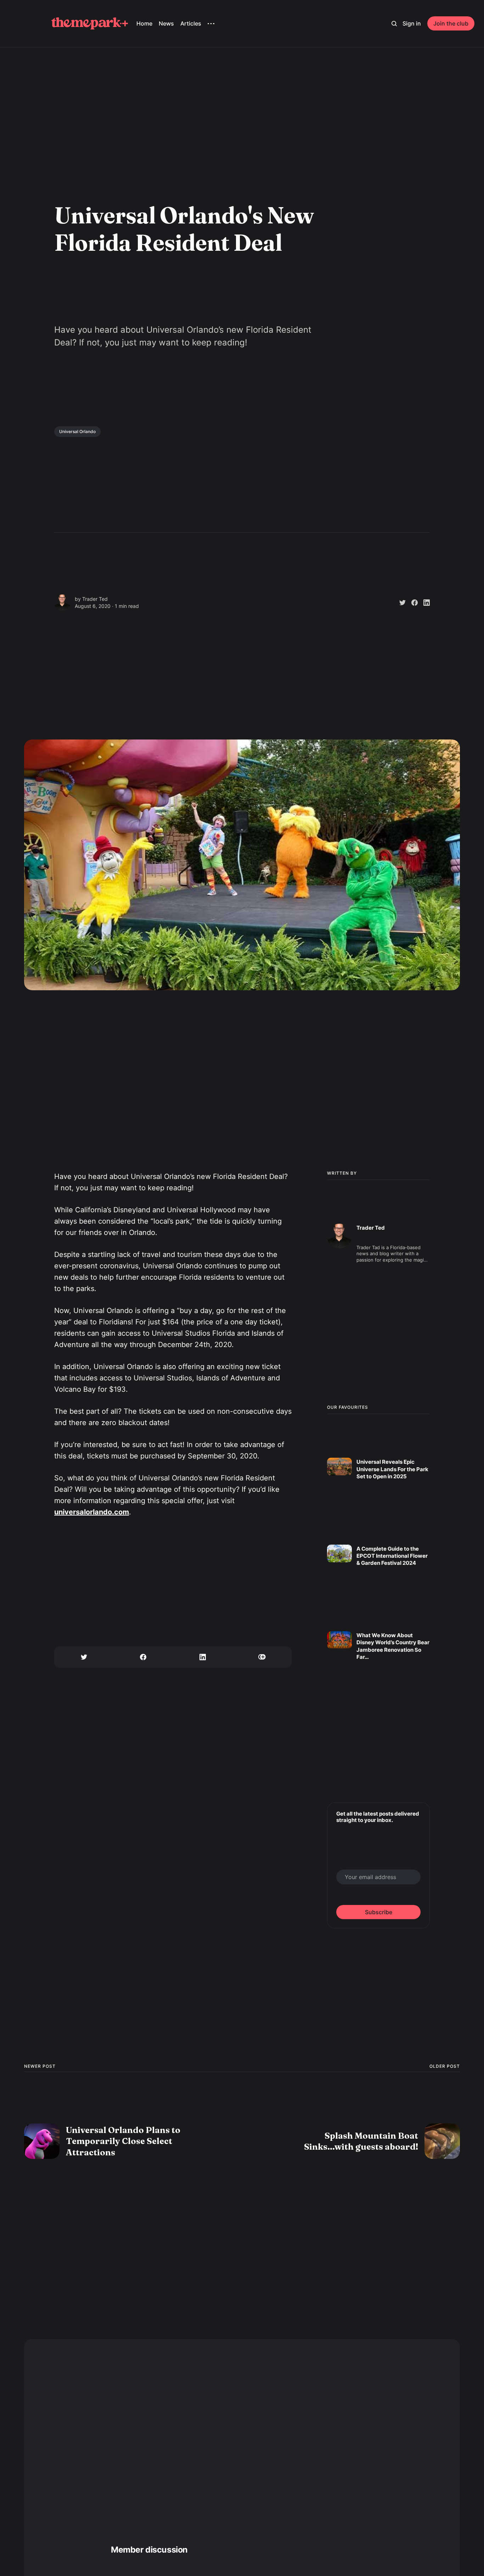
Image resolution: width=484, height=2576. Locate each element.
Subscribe (379, 1912)
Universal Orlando (77, 431)
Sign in (412, 23)
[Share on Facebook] (412, 603)
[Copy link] (262, 1657)
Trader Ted (95, 599)
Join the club (451, 23)
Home (144, 23)
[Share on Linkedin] (424, 603)
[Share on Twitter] (400, 603)
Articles (191, 23)
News (166, 23)
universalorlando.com (92, 1512)
